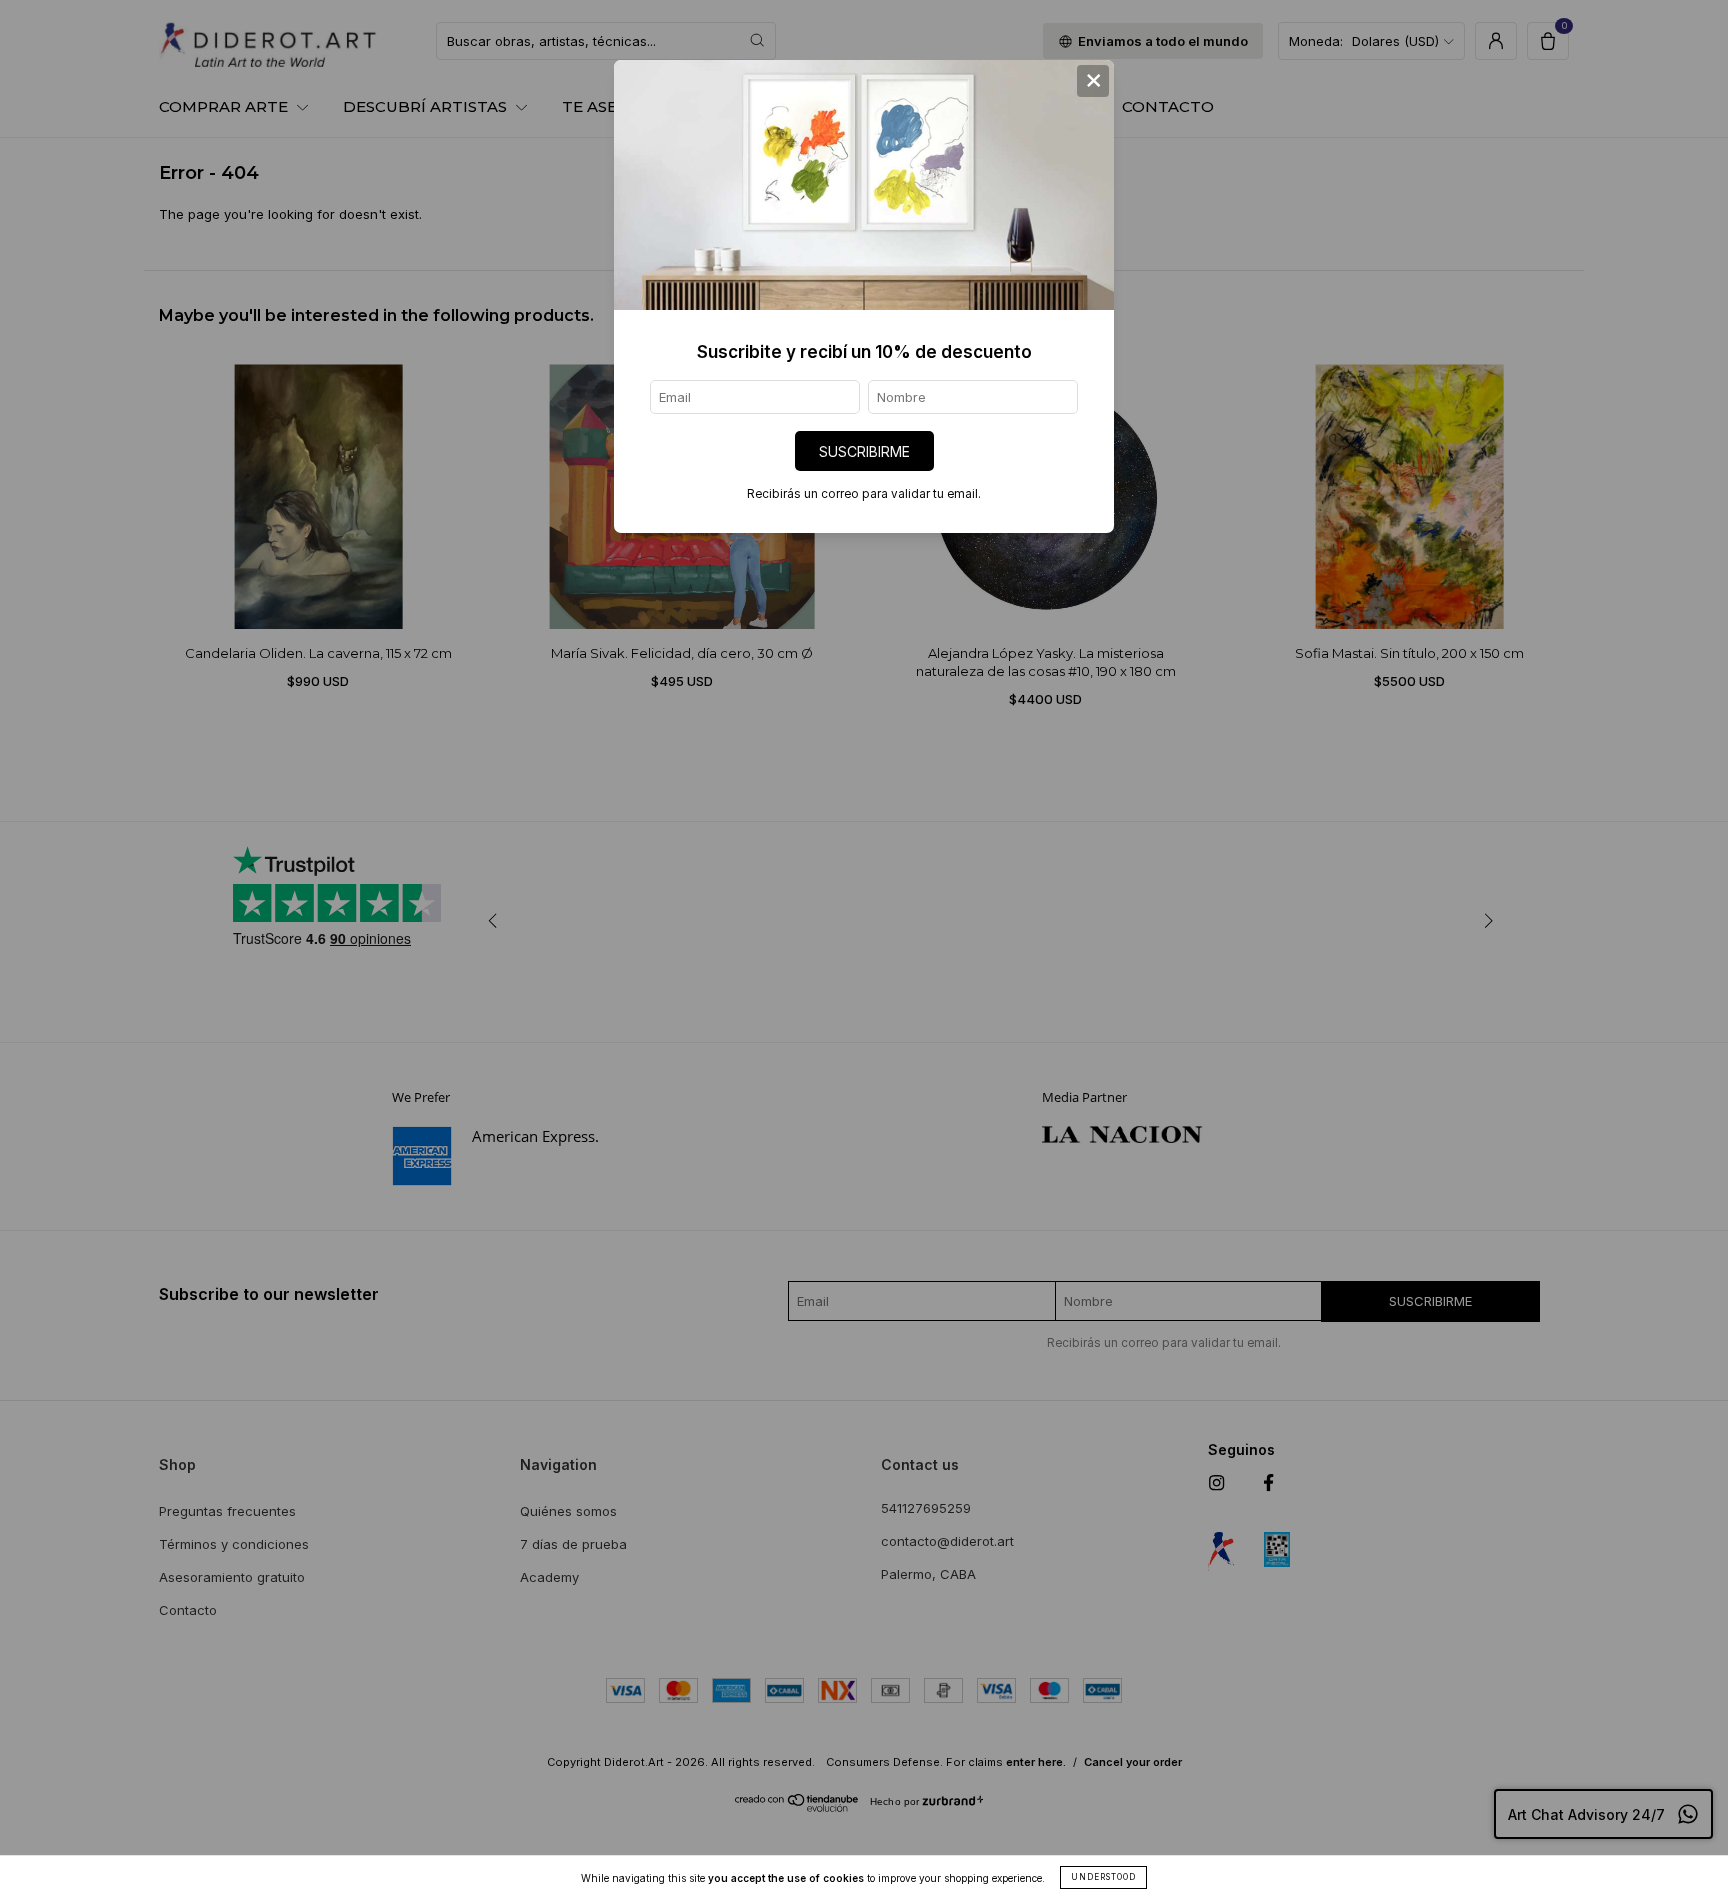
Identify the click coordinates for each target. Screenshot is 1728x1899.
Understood (1103, 1877)
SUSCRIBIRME (864, 451)
